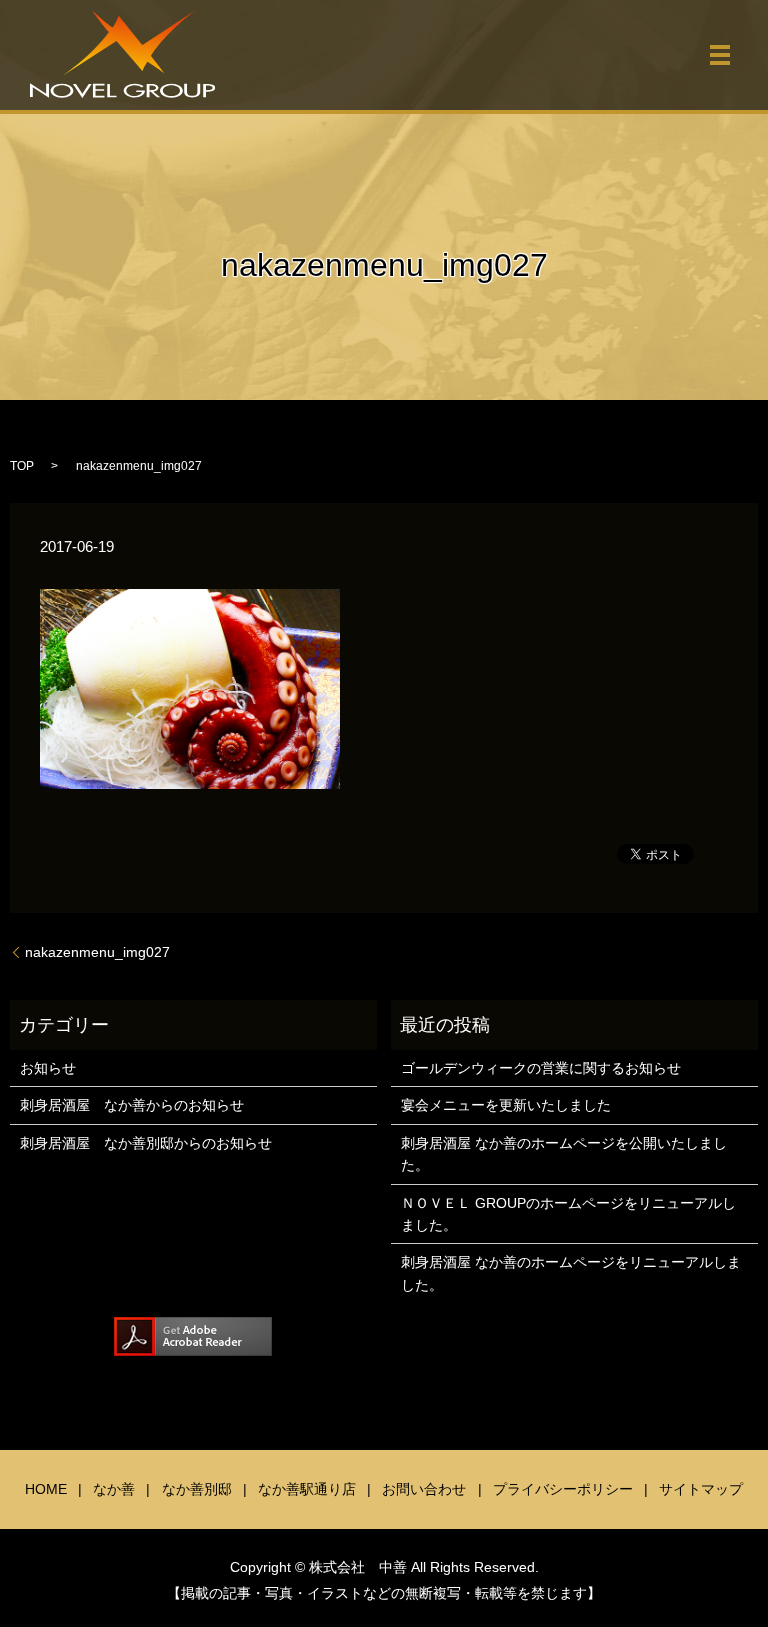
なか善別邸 (197, 1489)
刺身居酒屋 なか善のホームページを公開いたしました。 (564, 1154)
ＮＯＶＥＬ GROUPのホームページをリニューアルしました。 (568, 1214)
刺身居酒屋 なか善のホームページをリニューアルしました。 (571, 1273)
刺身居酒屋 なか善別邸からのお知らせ (146, 1143)
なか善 (114, 1489)
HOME (46, 1489)
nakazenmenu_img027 (97, 952)
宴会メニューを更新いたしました (506, 1105)
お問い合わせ (424, 1489)
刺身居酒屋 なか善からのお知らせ (132, 1105)
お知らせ (48, 1068)
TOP (22, 466)
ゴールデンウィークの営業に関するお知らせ (541, 1068)
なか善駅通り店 (307, 1489)
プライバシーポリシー (563, 1489)
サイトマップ (701, 1489)
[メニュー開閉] (720, 55)
